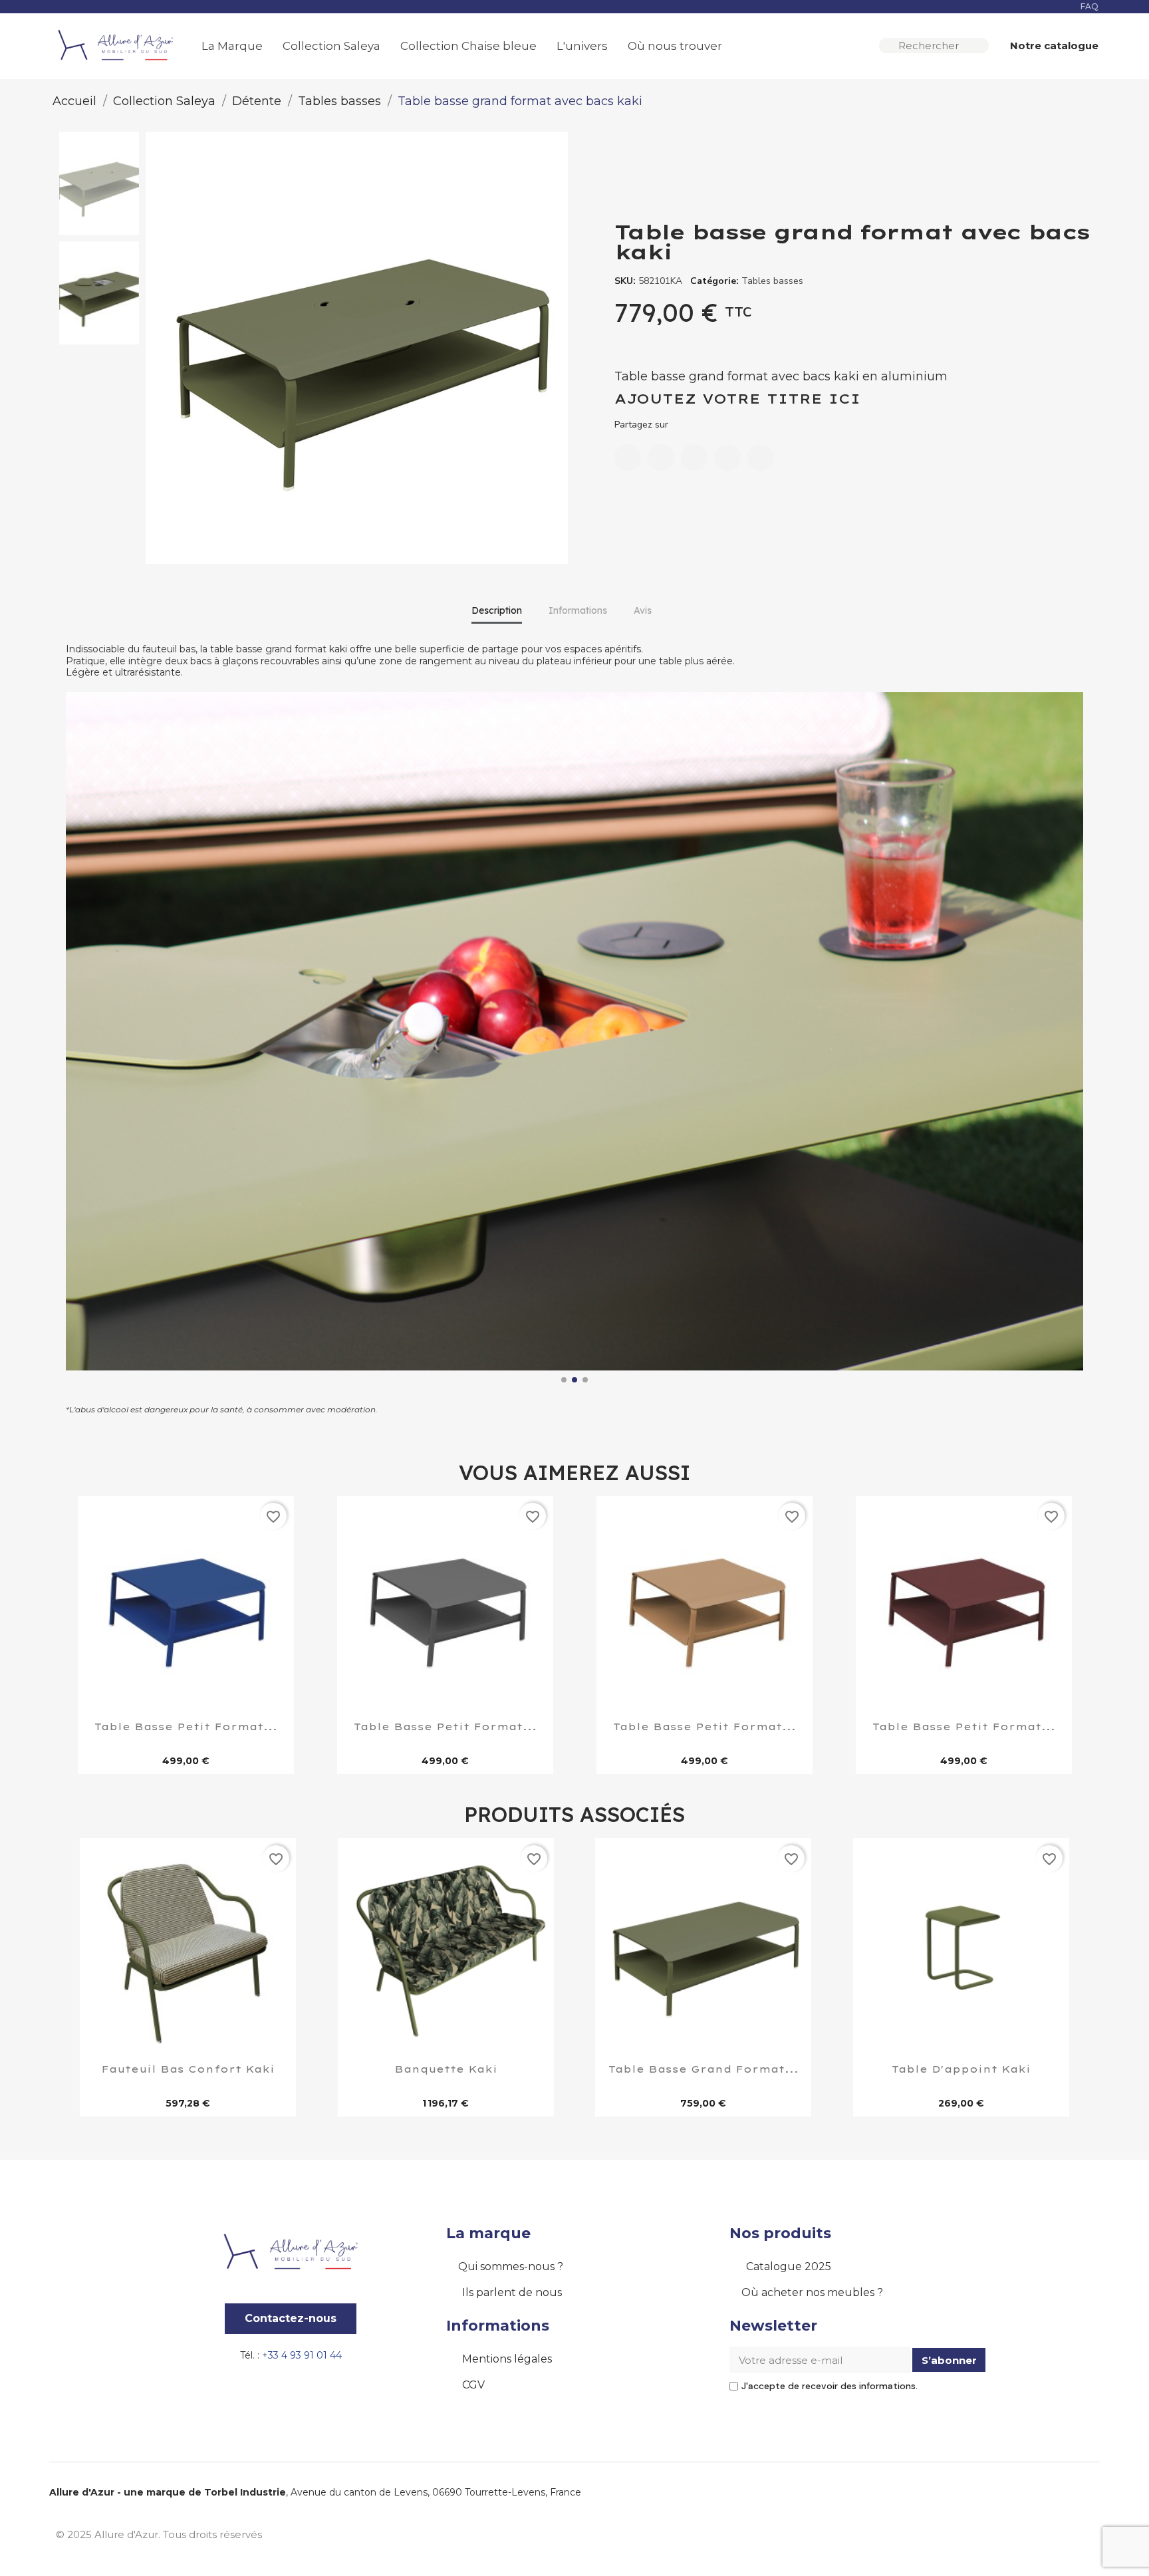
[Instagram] (1050, 2533)
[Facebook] (628, 457)
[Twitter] (694, 457)
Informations (578, 610)
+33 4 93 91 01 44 (302, 2355)
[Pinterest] (727, 457)
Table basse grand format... (703, 2070)
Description (497, 610)
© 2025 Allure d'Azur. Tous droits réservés (159, 2534)
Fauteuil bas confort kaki (188, 2070)
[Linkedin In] (1080, 2533)
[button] (1048, 46)
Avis (643, 610)
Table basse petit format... (186, 1728)
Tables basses (772, 281)
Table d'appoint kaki (961, 2070)
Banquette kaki (446, 2070)
